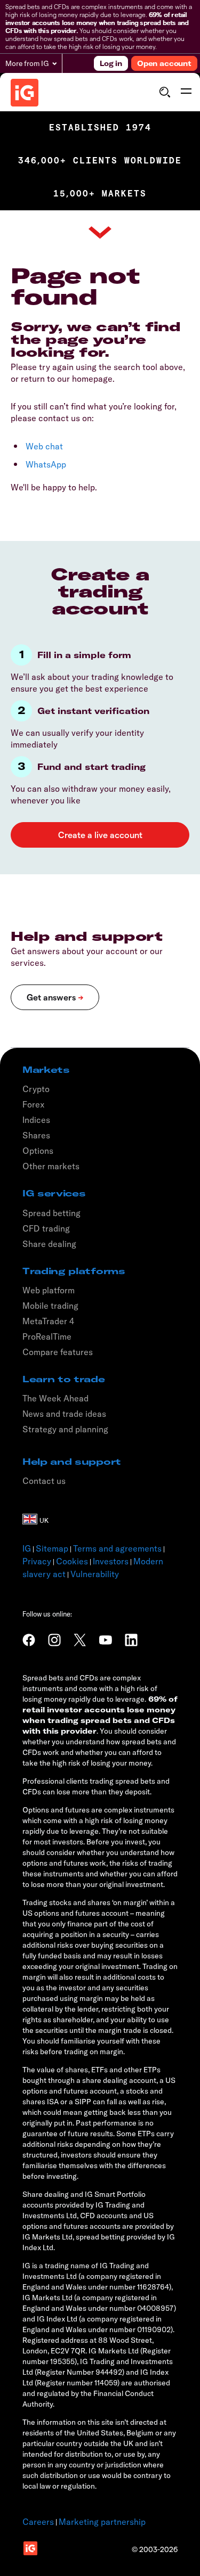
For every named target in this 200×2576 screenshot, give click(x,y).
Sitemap (52, 1548)
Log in (111, 63)
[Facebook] (29, 1640)
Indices (36, 1120)
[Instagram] (54, 1640)
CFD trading (46, 1228)
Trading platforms (74, 1271)
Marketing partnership (102, 2522)
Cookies (72, 1561)
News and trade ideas (64, 1414)
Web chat (44, 446)
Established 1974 (100, 128)
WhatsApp (46, 464)
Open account (164, 63)
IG (27, 1548)
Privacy (37, 1561)
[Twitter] (80, 1640)
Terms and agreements (117, 1548)
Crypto (36, 1089)
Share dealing (49, 1244)
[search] (165, 92)
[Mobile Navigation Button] (186, 92)
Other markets (51, 1166)
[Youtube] (106, 1640)
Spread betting (51, 1213)
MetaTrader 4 (48, 1321)
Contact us (44, 1481)
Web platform (49, 1290)
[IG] (25, 93)
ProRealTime (47, 1336)
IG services (54, 1193)
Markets (46, 1070)
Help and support (72, 1462)
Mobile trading (50, 1306)
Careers (38, 2522)
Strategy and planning (65, 1429)
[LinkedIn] (131, 1640)
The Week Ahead (55, 1398)
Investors (111, 1561)
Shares (36, 1135)
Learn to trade (64, 1379)
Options (38, 1151)
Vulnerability (95, 1574)
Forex (34, 1104)
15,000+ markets (100, 194)
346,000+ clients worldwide (100, 161)
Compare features (58, 1352)
